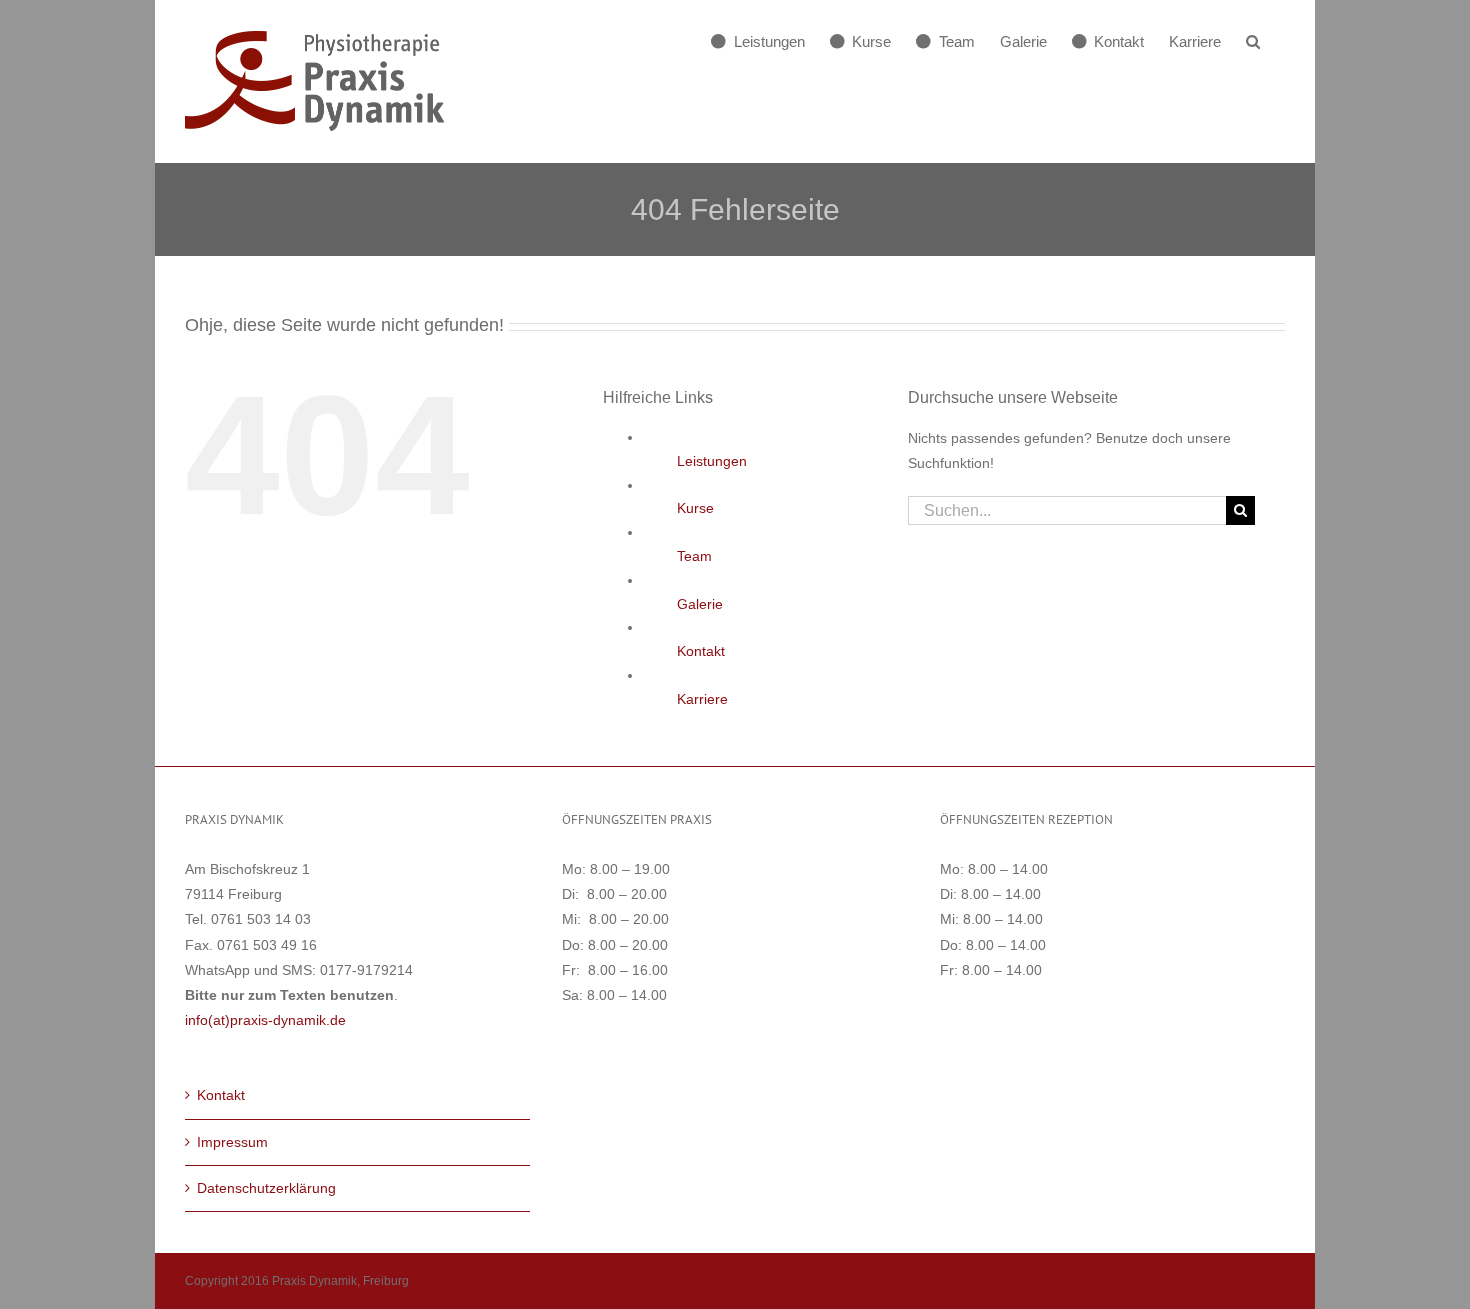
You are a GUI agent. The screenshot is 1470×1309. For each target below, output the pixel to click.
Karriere (702, 699)
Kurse (695, 508)
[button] (1253, 41)
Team (694, 556)
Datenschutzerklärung (266, 1188)
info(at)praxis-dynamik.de (265, 1020)
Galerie (700, 604)
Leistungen (712, 461)
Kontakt (701, 651)
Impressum (232, 1142)
